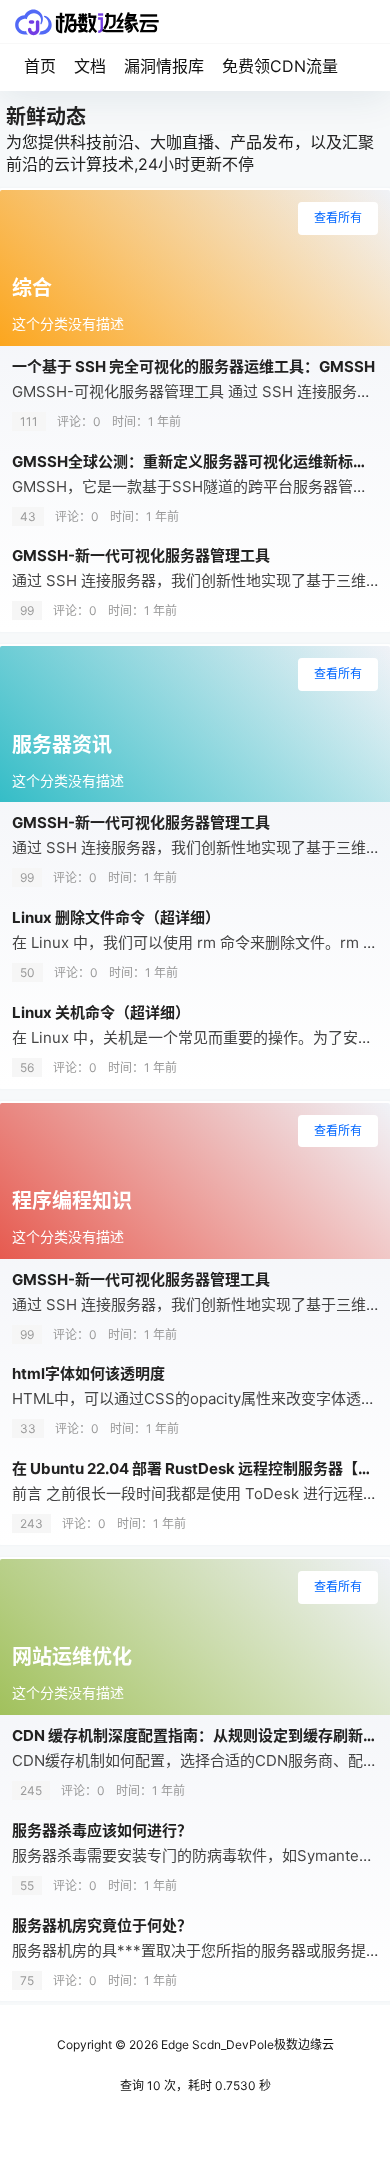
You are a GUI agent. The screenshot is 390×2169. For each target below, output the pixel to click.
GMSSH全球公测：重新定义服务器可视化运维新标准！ (197, 461)
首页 (40, 66)
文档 (90, 66)
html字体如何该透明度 (88, 1373)
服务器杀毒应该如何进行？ (102, 1830)
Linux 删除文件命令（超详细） (116, 917)
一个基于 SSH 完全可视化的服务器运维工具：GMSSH (193, 366)
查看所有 (338, 217)
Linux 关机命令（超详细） (101, 1012)
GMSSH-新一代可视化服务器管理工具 (141, 555)
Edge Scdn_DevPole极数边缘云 (246, 2044)
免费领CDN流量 (280, 66)
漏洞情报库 (164, 66)
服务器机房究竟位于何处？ (102, 1925)
